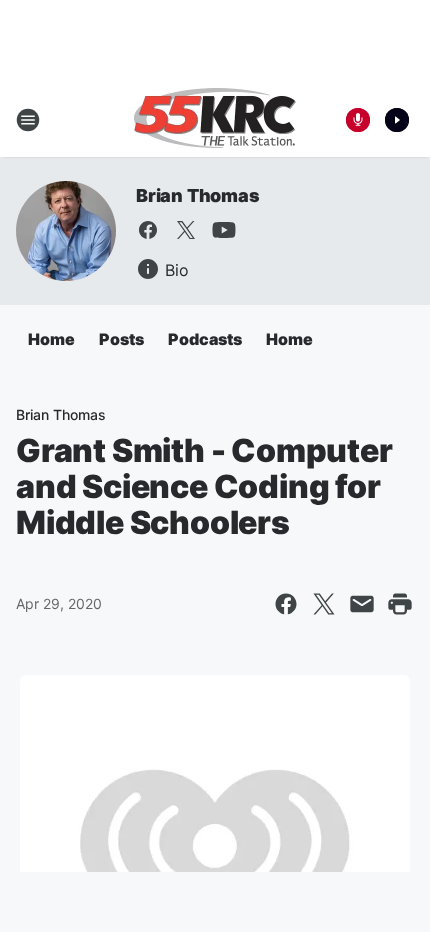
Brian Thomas (198, 195)
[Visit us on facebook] (148, 230)
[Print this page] (400, 604)
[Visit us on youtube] (224, 230)
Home (51, 339)
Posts (121, 339)
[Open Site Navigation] (28, 120)
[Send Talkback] (358, 120)
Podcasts (205, 339)
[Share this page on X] (324, 604)
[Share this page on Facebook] (286, 604)
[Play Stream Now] (397, 120)
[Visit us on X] (186, 230)
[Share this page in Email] (362, 604)
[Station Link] (215, 120)
